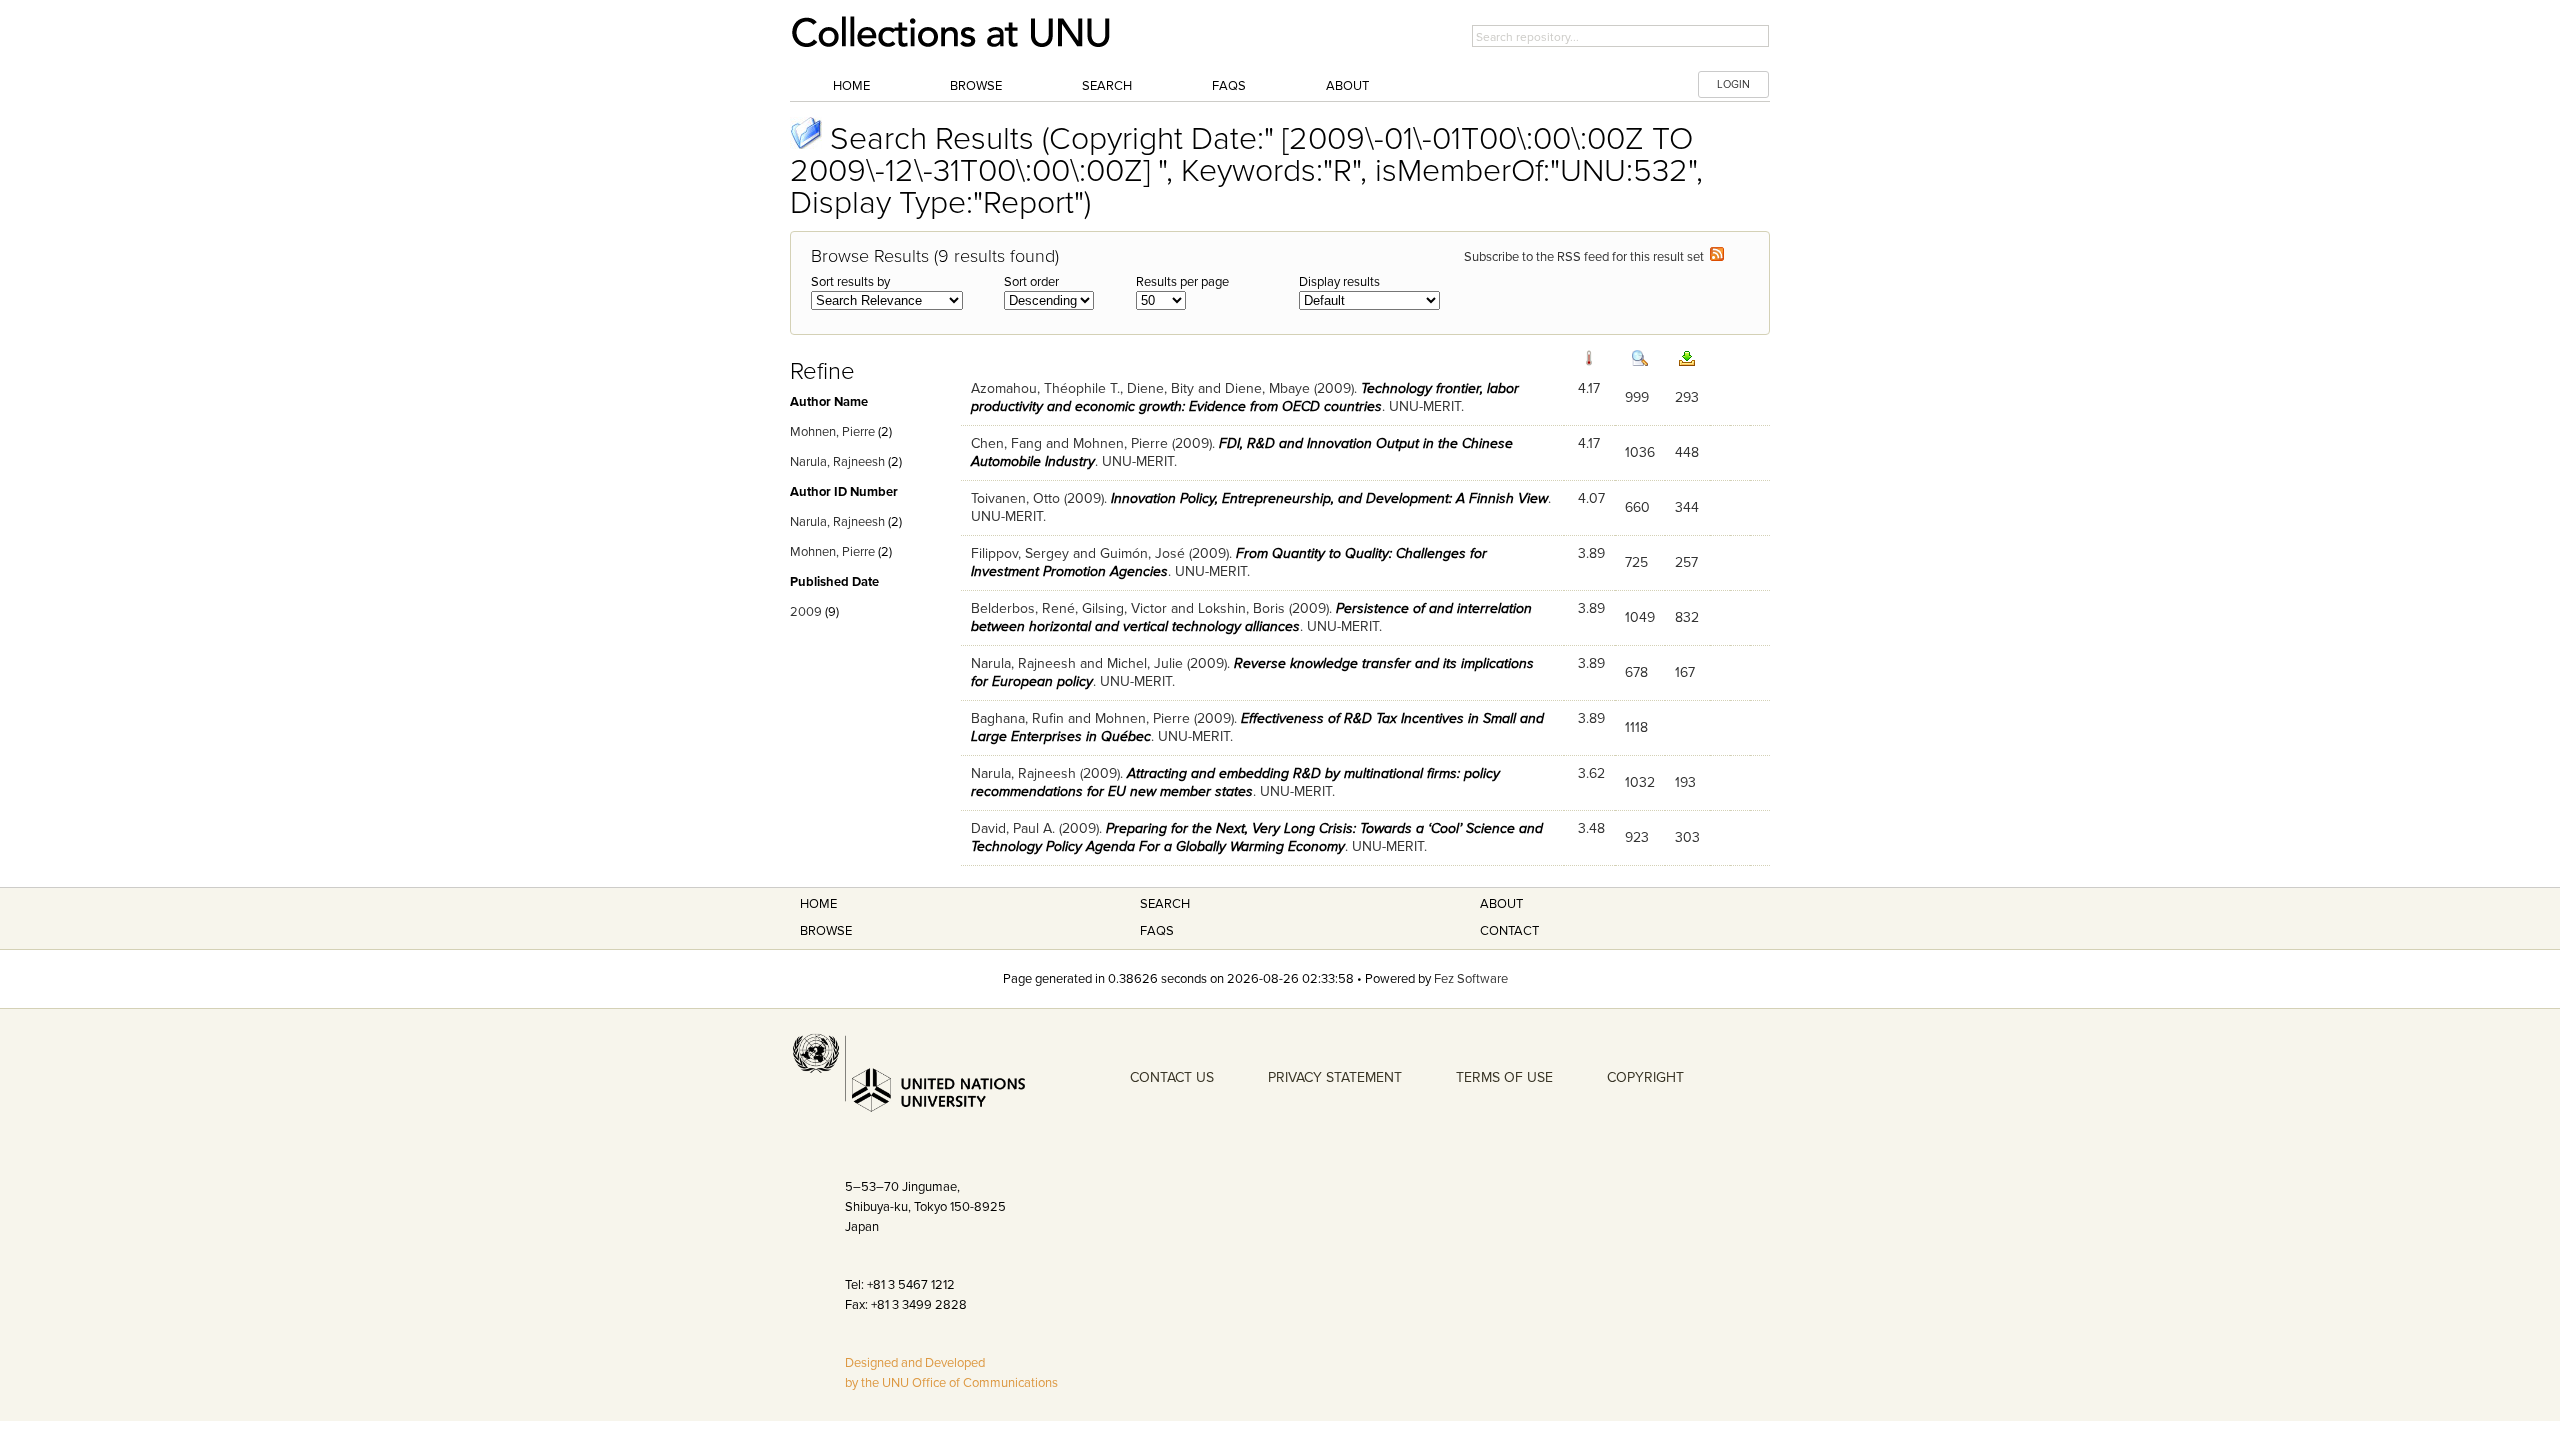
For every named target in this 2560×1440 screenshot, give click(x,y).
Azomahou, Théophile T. (1045, 388)
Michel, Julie (1145, 663)
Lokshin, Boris (1241, 608)
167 (1685, 672)
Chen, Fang (1006, 443)
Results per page (1182, 282)
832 (1687, 617)
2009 (806, 612)
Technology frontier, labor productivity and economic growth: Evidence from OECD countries (1245, 397)
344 (1687, 507)
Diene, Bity (1160, 388)
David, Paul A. (1013, 828)
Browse (976, 86)
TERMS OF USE (1504, 1077)
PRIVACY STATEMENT (1335, 1077)
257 (1686, 562)
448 (1687, 452)
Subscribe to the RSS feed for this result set (1587, 257)
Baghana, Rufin (1017, 718)
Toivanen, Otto (1015, 498)
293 (1687, 397)
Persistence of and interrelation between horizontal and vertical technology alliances (1251, 617)
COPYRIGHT (1645, 1077)
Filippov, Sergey (1020, 553)
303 (1687, 837)
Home (851, 86)
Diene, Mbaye (1267, 388)
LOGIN (1733, 84)
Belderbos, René (1023, 608)
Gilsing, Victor (1124, 608)
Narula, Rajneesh (837, 462)
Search (1107, 86)
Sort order (1031, 282)
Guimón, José (1142, 553)
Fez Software (1471, 979)
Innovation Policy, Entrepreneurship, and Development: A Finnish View (1329, 498)
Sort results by (850, 282)
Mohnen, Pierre (832, 432)
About (1347, 86)
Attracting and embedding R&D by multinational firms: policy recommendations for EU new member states (1235, 782)
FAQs (1229, 86)
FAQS (1157, 931)
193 (1685, 782)
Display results (1339, 282)
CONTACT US (1172, 1077)
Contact (1509, 931)
